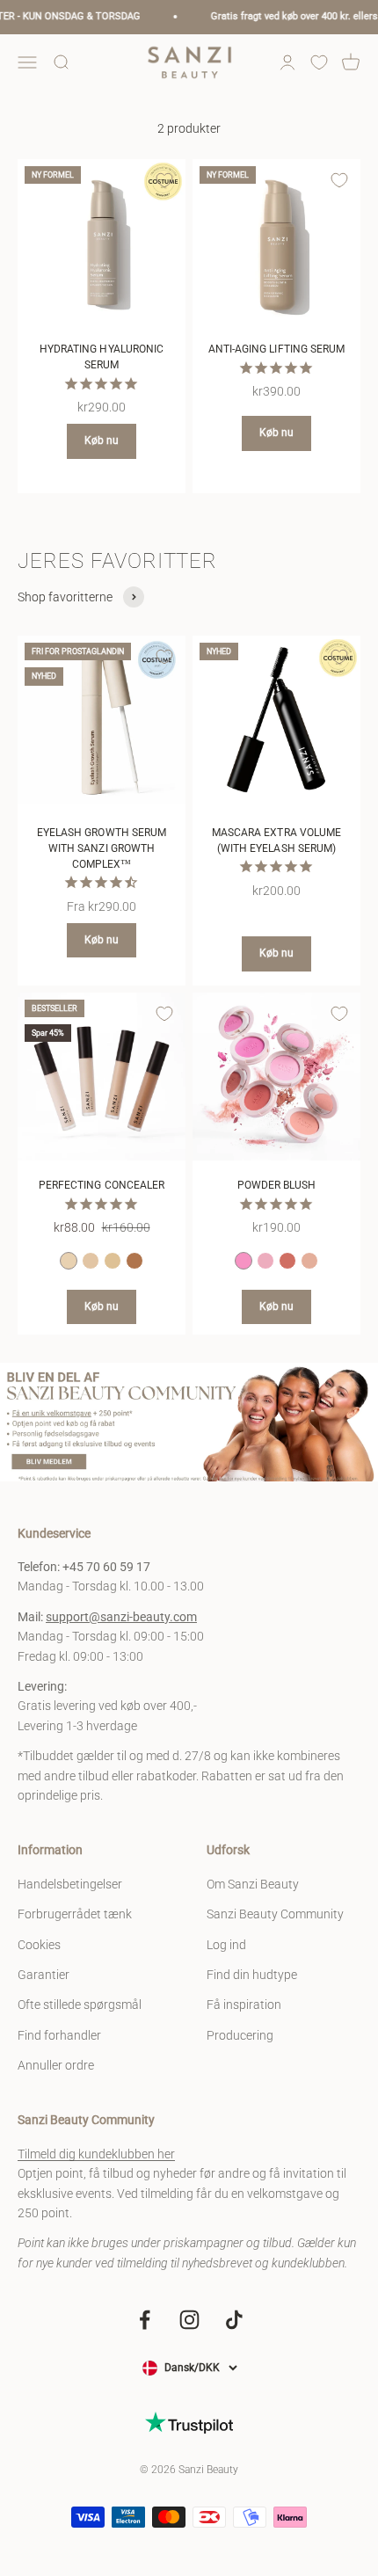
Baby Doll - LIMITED (244, 1261)
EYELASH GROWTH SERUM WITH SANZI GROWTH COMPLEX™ (102, 848)
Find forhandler (59, 2035)
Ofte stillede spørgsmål (80, 2005)
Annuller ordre (56, 2065)
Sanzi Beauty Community (275, 1914)
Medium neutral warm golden (113, 1261)
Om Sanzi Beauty (253, 1884)
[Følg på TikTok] (234, 2320)
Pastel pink (265, 1261)
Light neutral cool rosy (69, 1261)
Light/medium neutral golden (91, 1261)
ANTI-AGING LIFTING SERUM (276, 349)
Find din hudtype (252, 1975)
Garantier (44, 1975)
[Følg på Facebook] (145, 2320)
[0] (319, 62)
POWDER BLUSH (277, 1185)
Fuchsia (287, 1261)
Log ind (226, 1945)
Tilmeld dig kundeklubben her (96, 2154)
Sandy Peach (309, 1261)
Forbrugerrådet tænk (75, 1914)
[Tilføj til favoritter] (164, 180)
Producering (240, 2035)
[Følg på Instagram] (189, 2320)
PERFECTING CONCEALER (102, 1185)
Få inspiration (244, 2005)
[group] (189, 1422)
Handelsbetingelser (70, 1884)
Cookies (39, 1945)
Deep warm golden (134, 1261)
